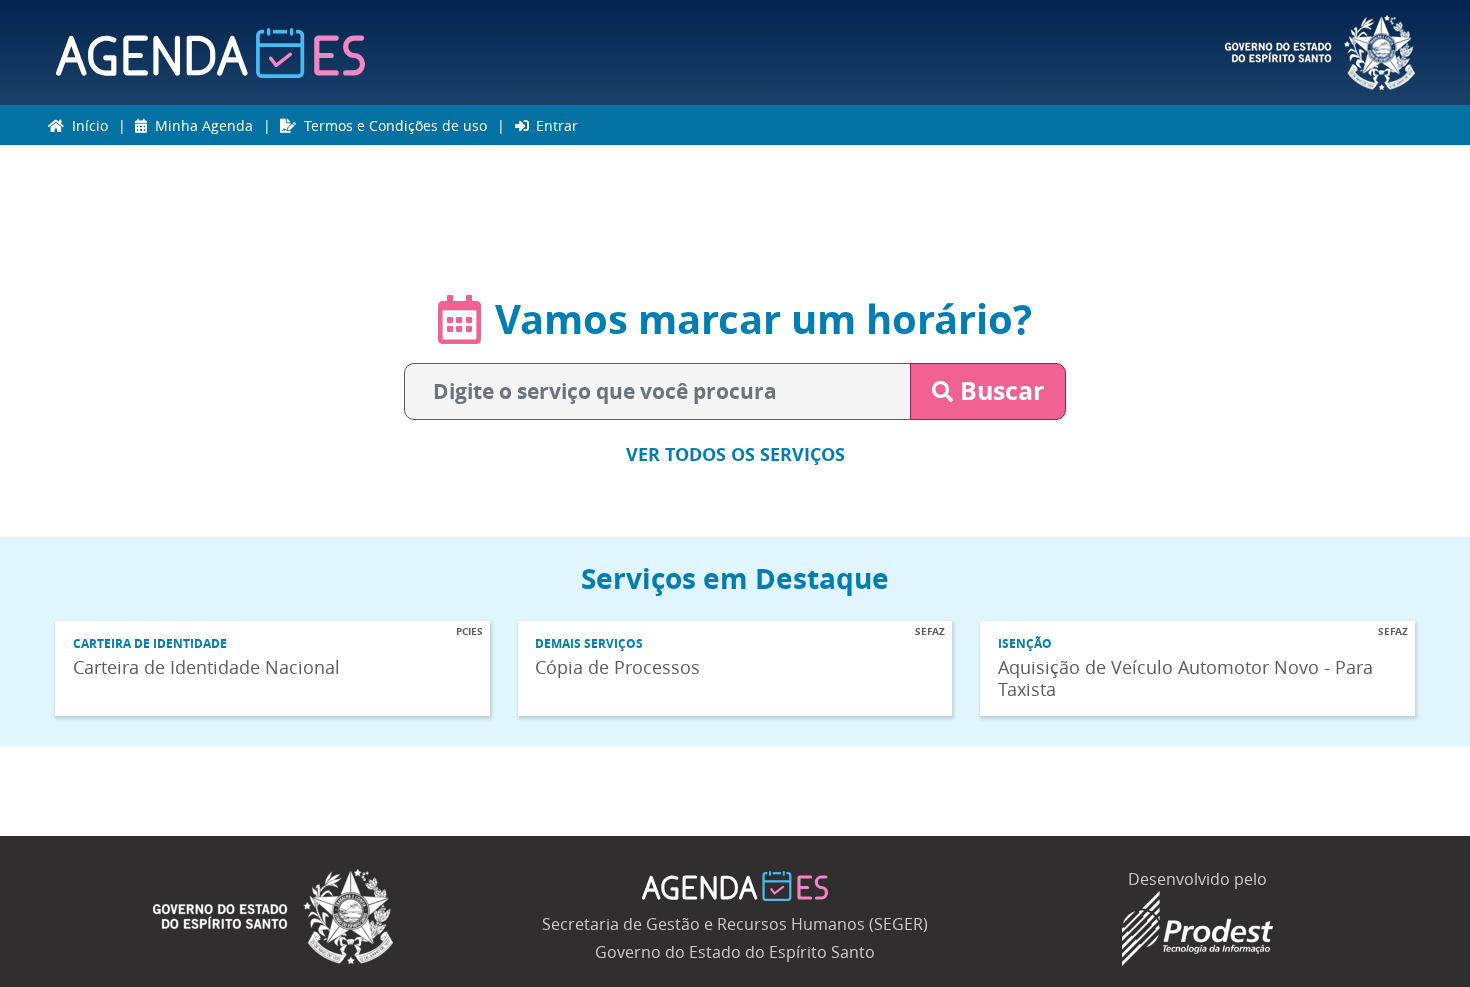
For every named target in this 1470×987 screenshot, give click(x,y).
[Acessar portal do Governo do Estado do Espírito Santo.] (1320, 52)
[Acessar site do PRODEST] (1197, 926)
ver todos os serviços (735, 454)
